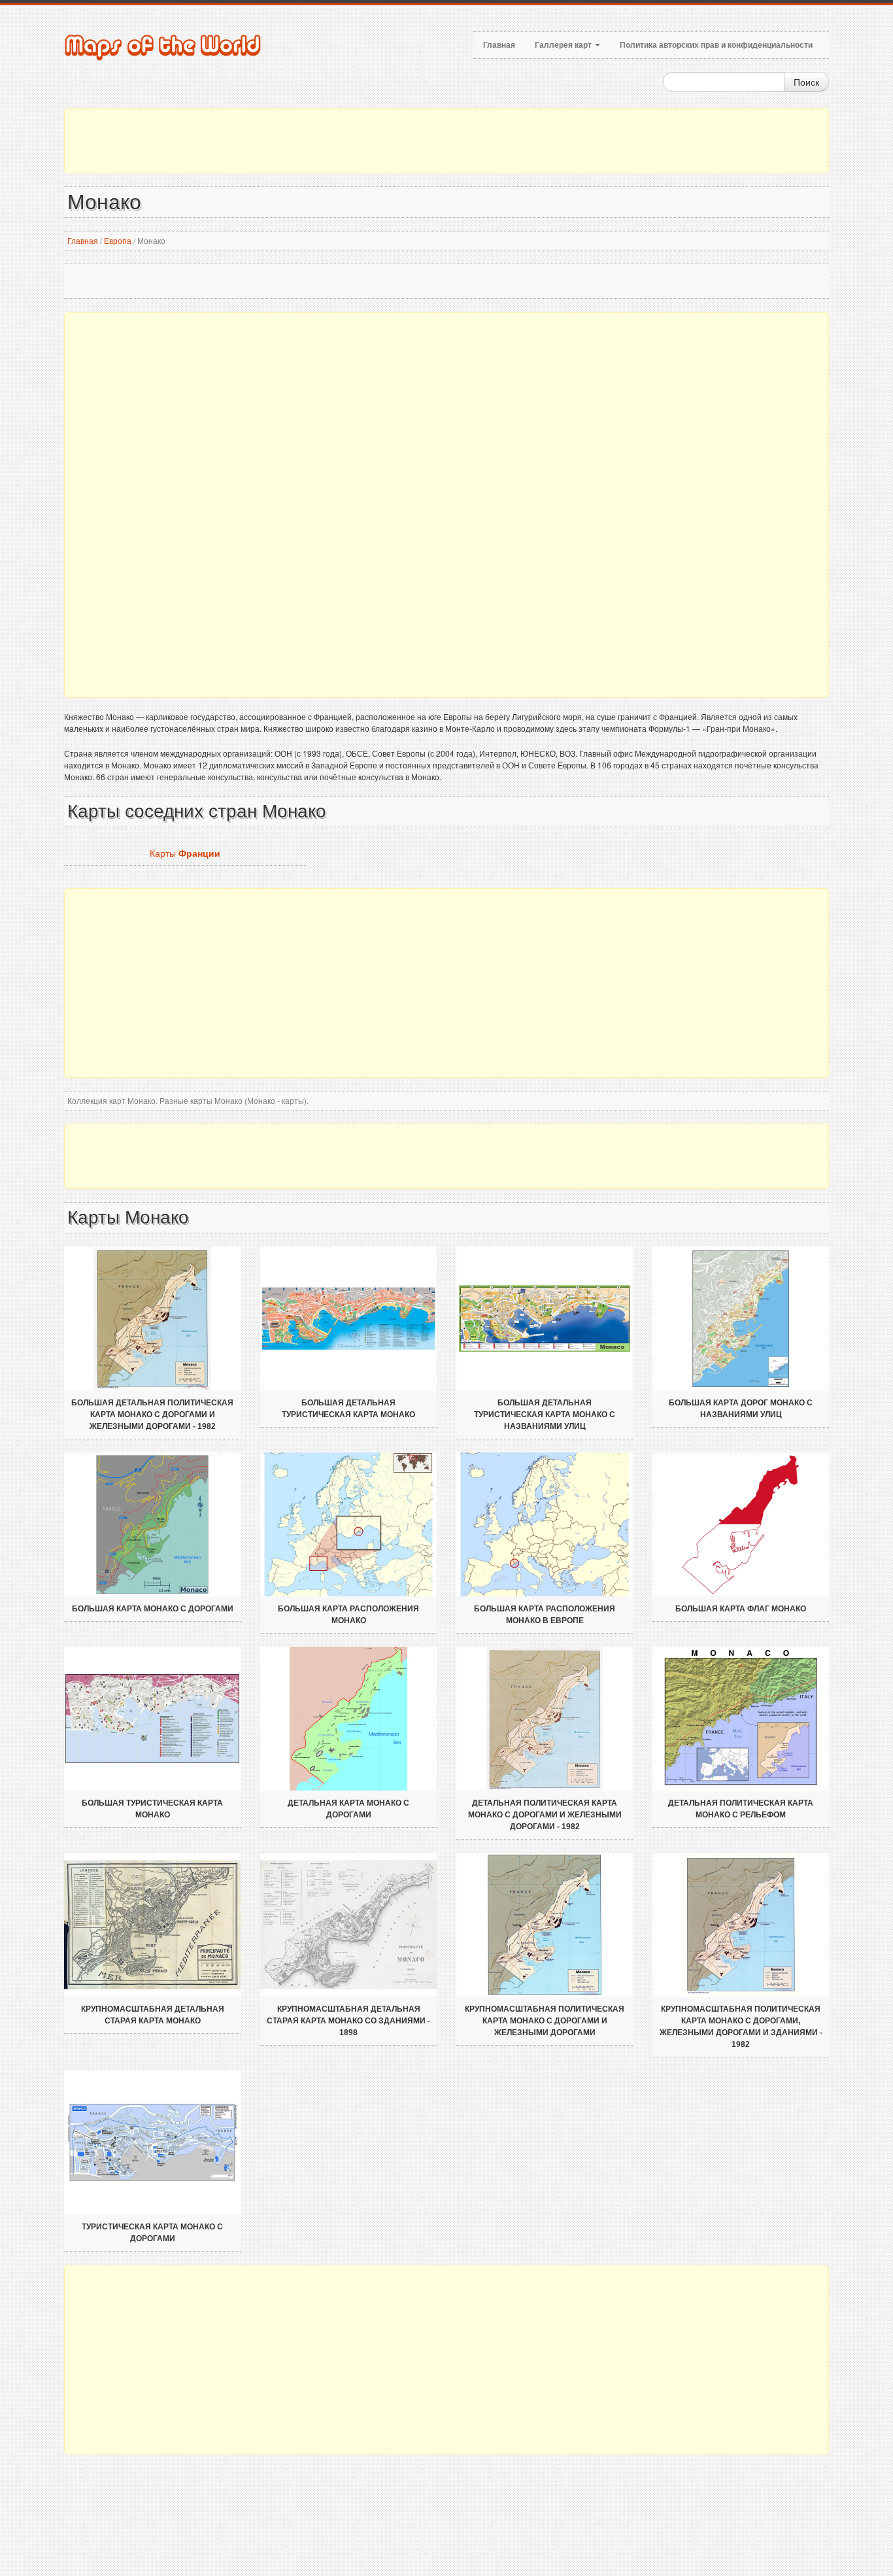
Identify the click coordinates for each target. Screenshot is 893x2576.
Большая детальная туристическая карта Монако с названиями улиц (545, 1415)
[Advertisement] (446, 141)
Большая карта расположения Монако (348, 1615)
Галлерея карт (564, 45)
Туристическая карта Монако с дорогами (152, 2233)
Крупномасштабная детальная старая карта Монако (153, 2015)
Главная (499, 45)
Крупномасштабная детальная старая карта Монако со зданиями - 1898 (348, 2021)
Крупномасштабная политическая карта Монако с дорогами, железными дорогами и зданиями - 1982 (741, 2027)
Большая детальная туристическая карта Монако (348, 1409)
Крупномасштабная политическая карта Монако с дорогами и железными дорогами (545, 2021)
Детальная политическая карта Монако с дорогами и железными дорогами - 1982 (545, 1815)
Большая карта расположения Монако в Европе (545, 1615)
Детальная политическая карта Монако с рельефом (741, 1809)
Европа (118, 240)
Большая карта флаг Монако (741, 1609)
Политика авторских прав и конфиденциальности (716, 45)
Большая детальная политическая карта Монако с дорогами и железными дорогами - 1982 (152, 1415)
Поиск (806, 82)
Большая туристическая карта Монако (152, 1809)
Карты (185, 853)
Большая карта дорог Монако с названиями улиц (741, 1409)
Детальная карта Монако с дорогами (348, 1809)
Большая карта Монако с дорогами (153, 1609)
